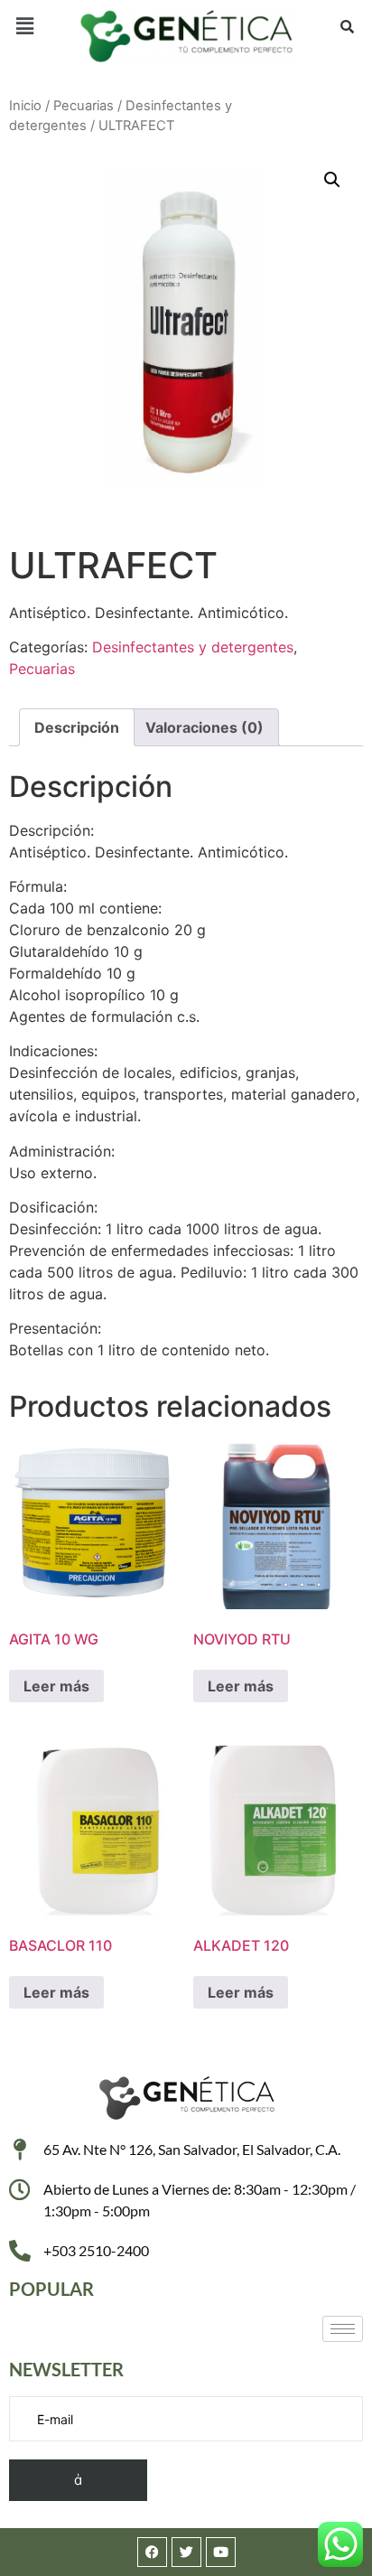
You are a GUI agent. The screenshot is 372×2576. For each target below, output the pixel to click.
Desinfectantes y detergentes (193, 647)
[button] (24, 26)
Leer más (56, 1686)
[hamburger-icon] (343, 2329)
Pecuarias (84, 106)
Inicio (25, 106)
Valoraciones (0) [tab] (205, 727)
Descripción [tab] (77, 727)
